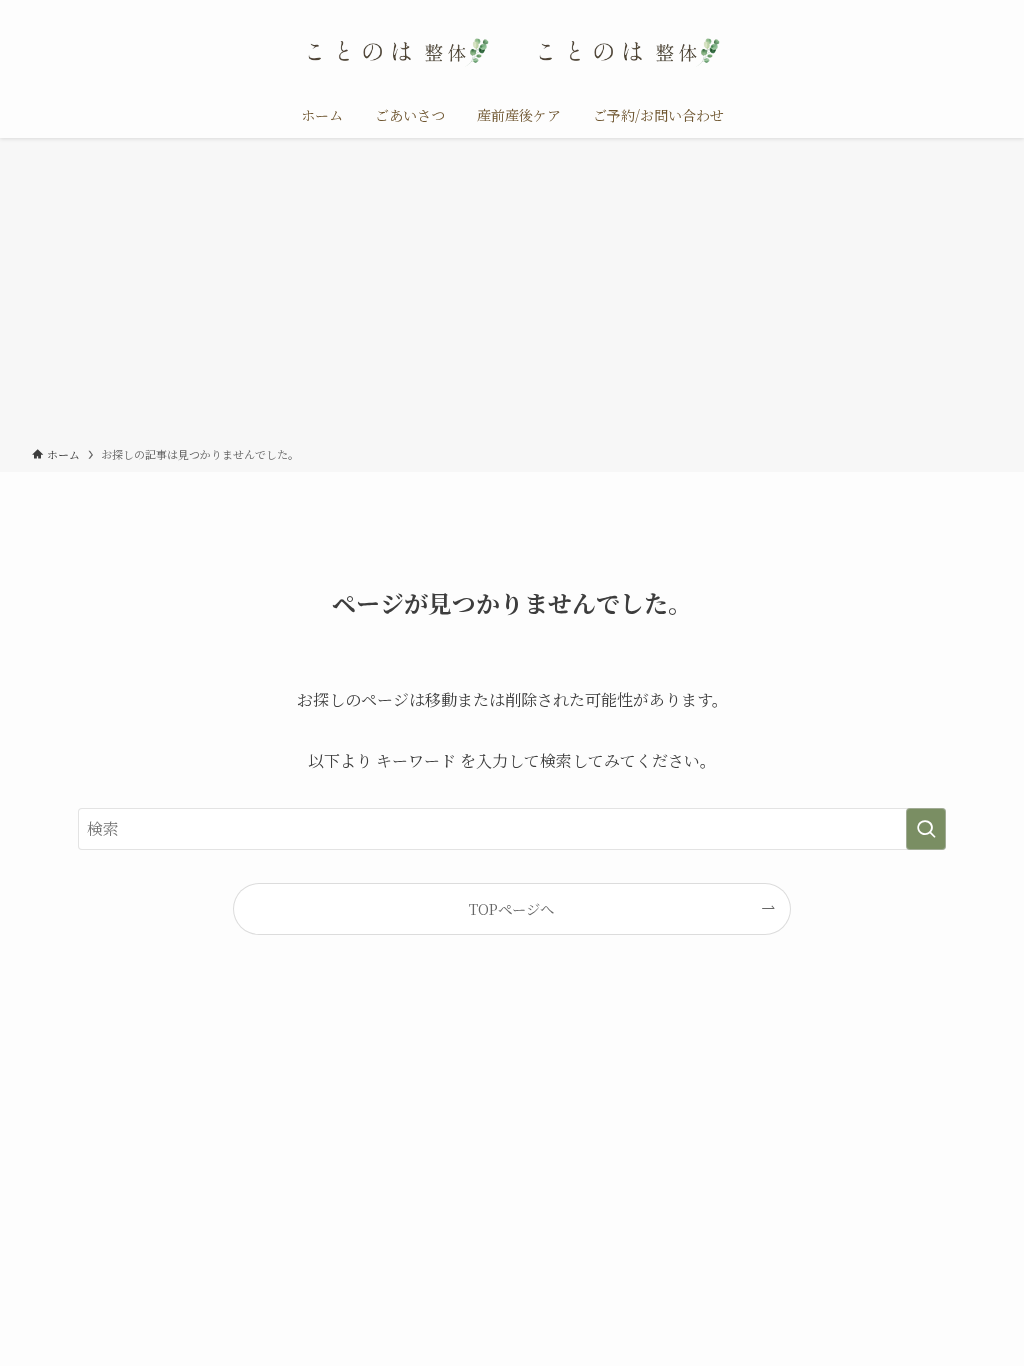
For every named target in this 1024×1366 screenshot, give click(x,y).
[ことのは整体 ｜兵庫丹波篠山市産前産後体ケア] (512, 50)
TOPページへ (511, 908)
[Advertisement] (512, 296)
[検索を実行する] (926, 829)
